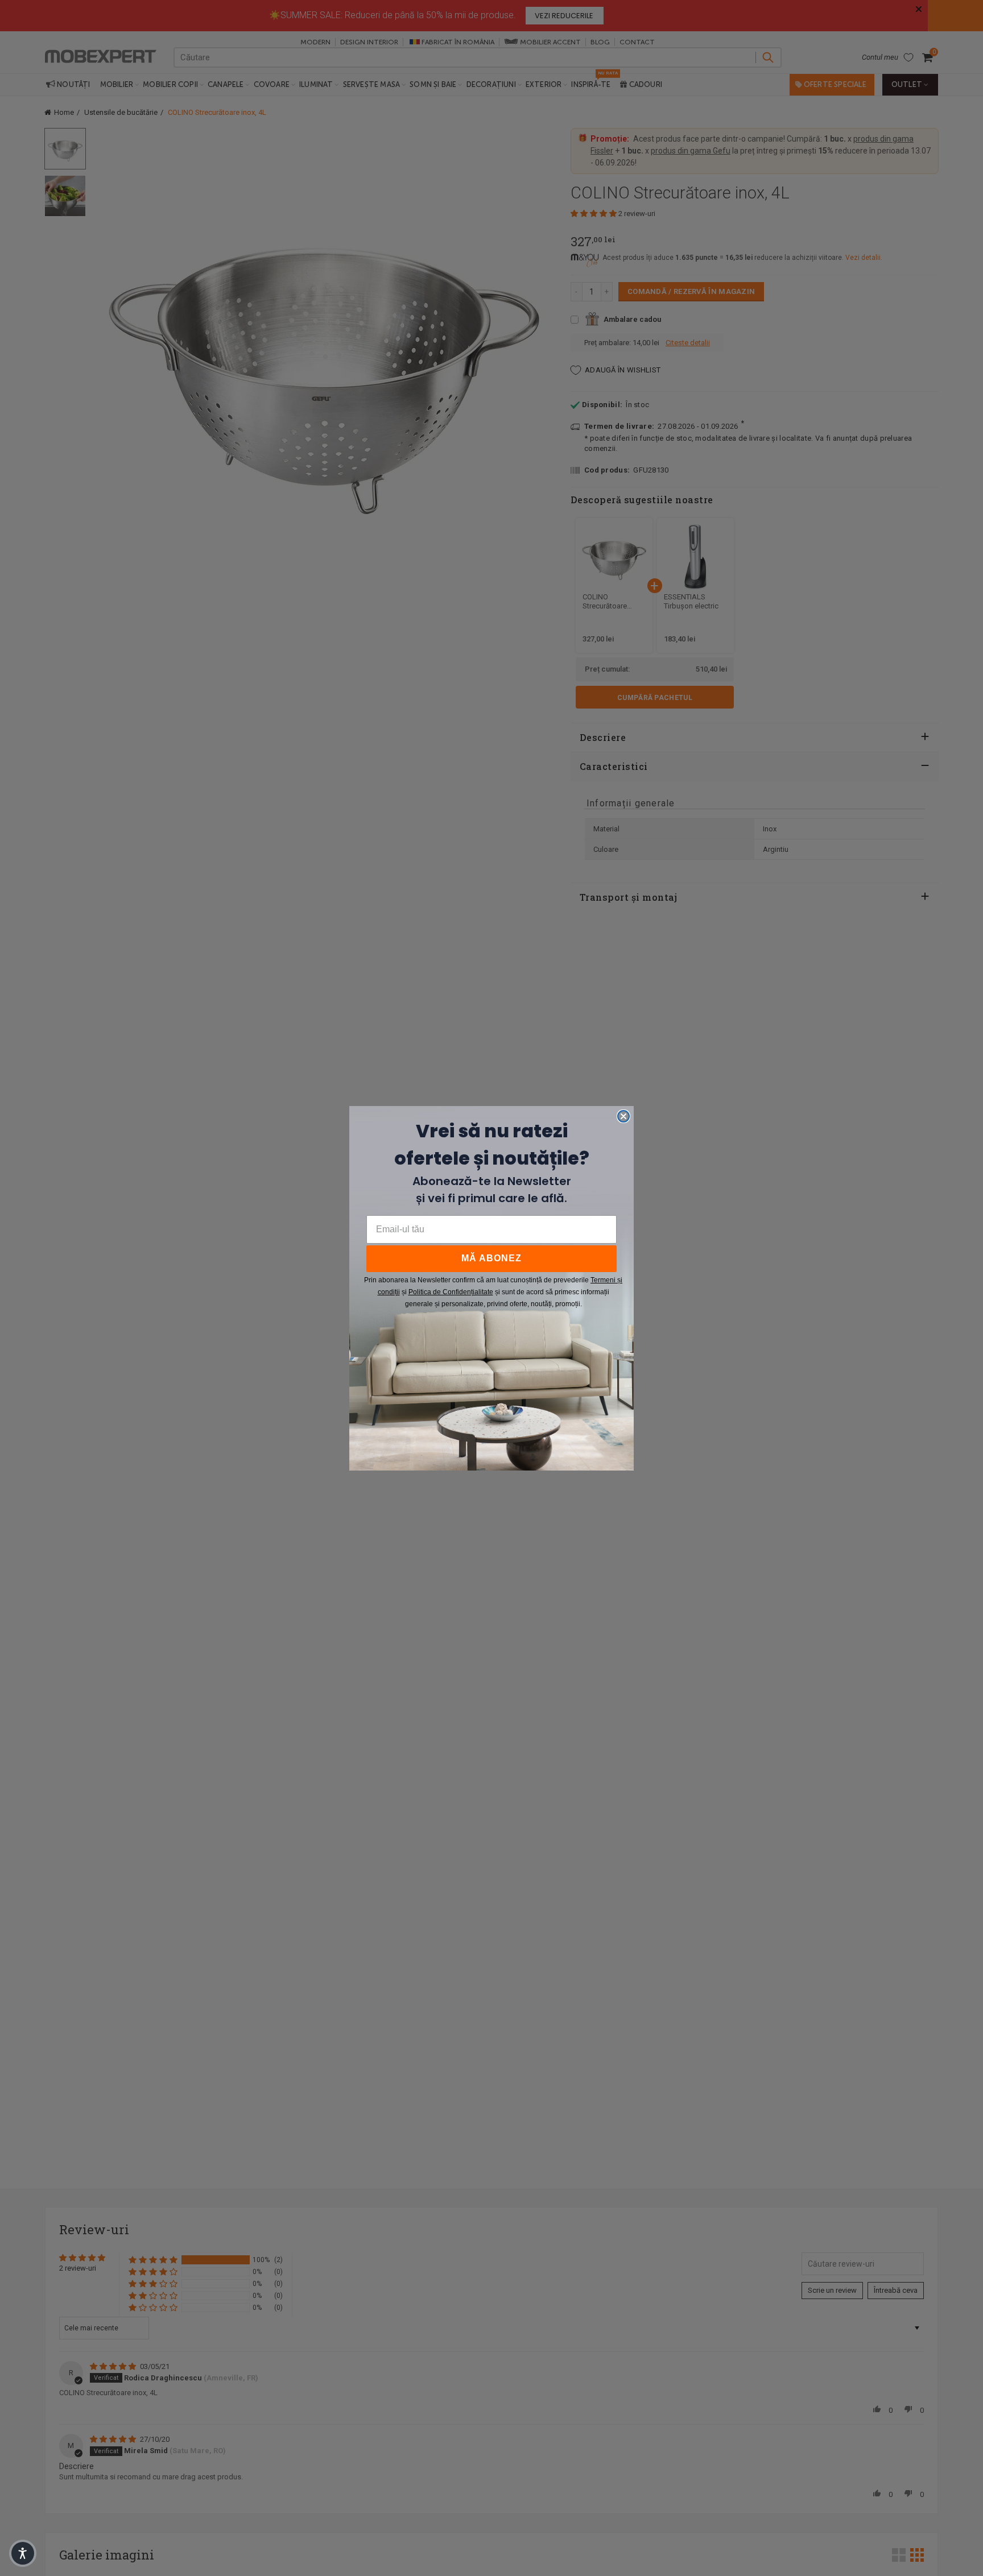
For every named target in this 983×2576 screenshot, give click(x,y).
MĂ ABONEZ (491, 1258)
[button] (23, 2553)
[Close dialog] (623, 1116)
